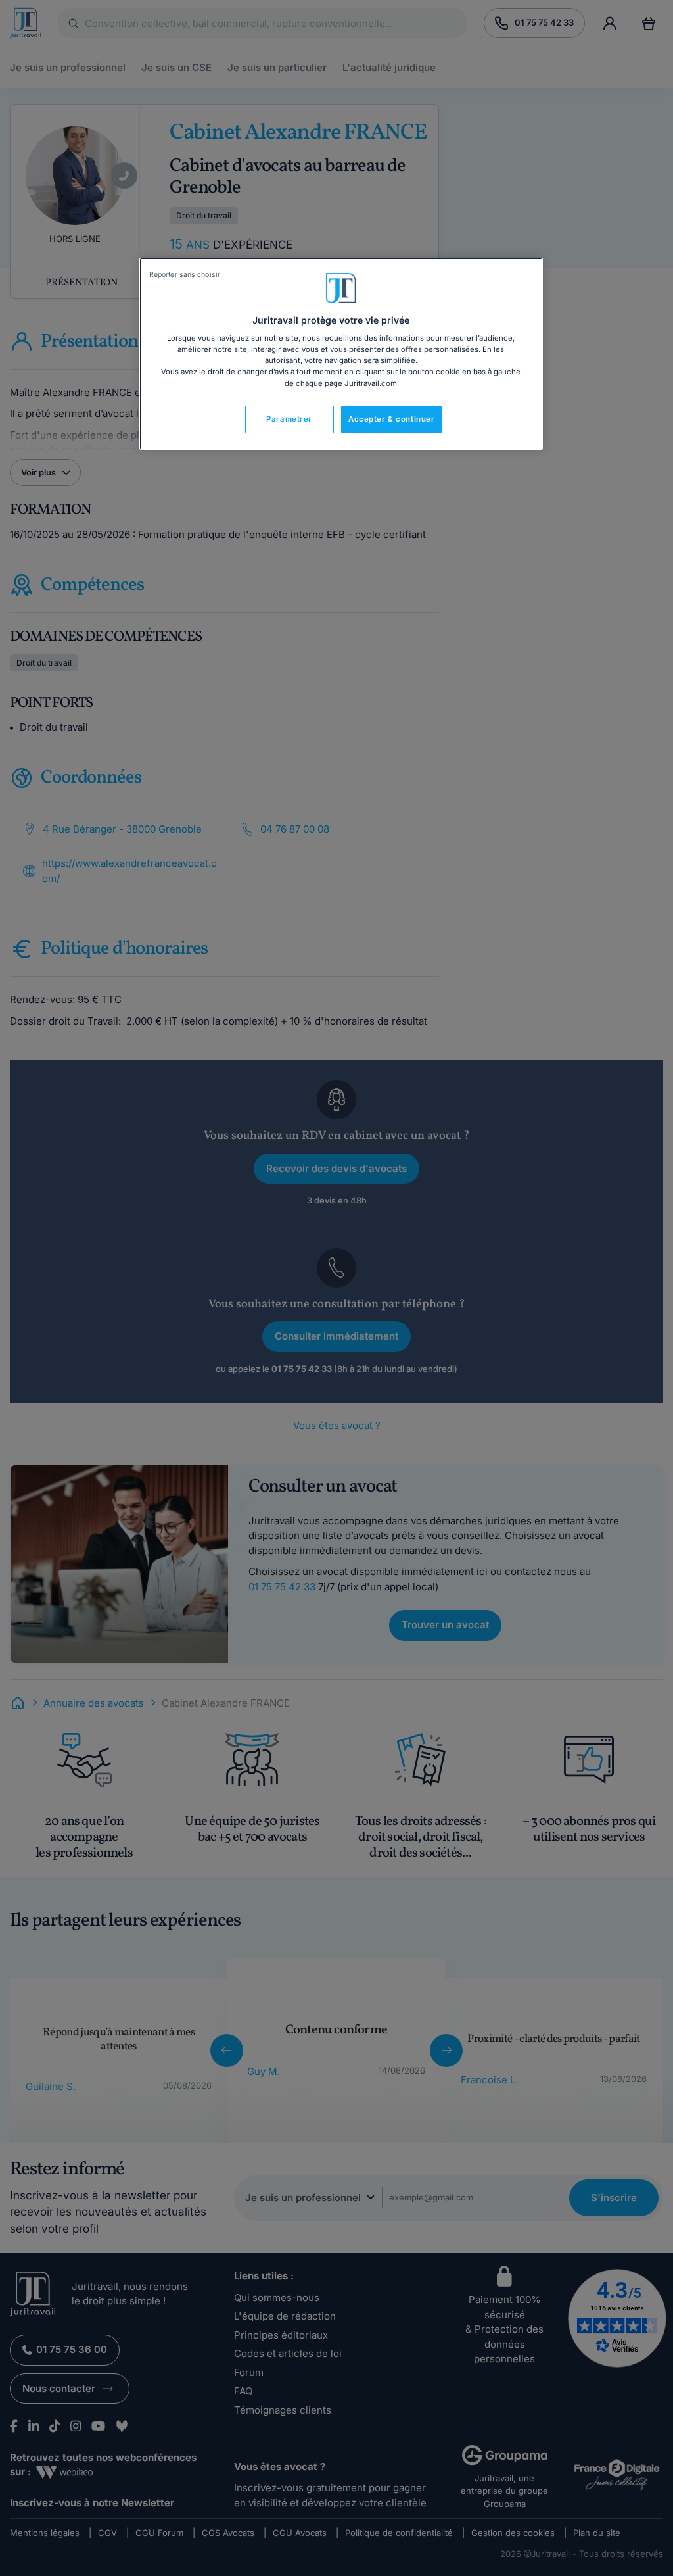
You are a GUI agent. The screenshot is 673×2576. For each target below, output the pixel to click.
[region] (341, 354)
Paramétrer (289, 419)
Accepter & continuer (391, 419)
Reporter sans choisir (185, 275)
